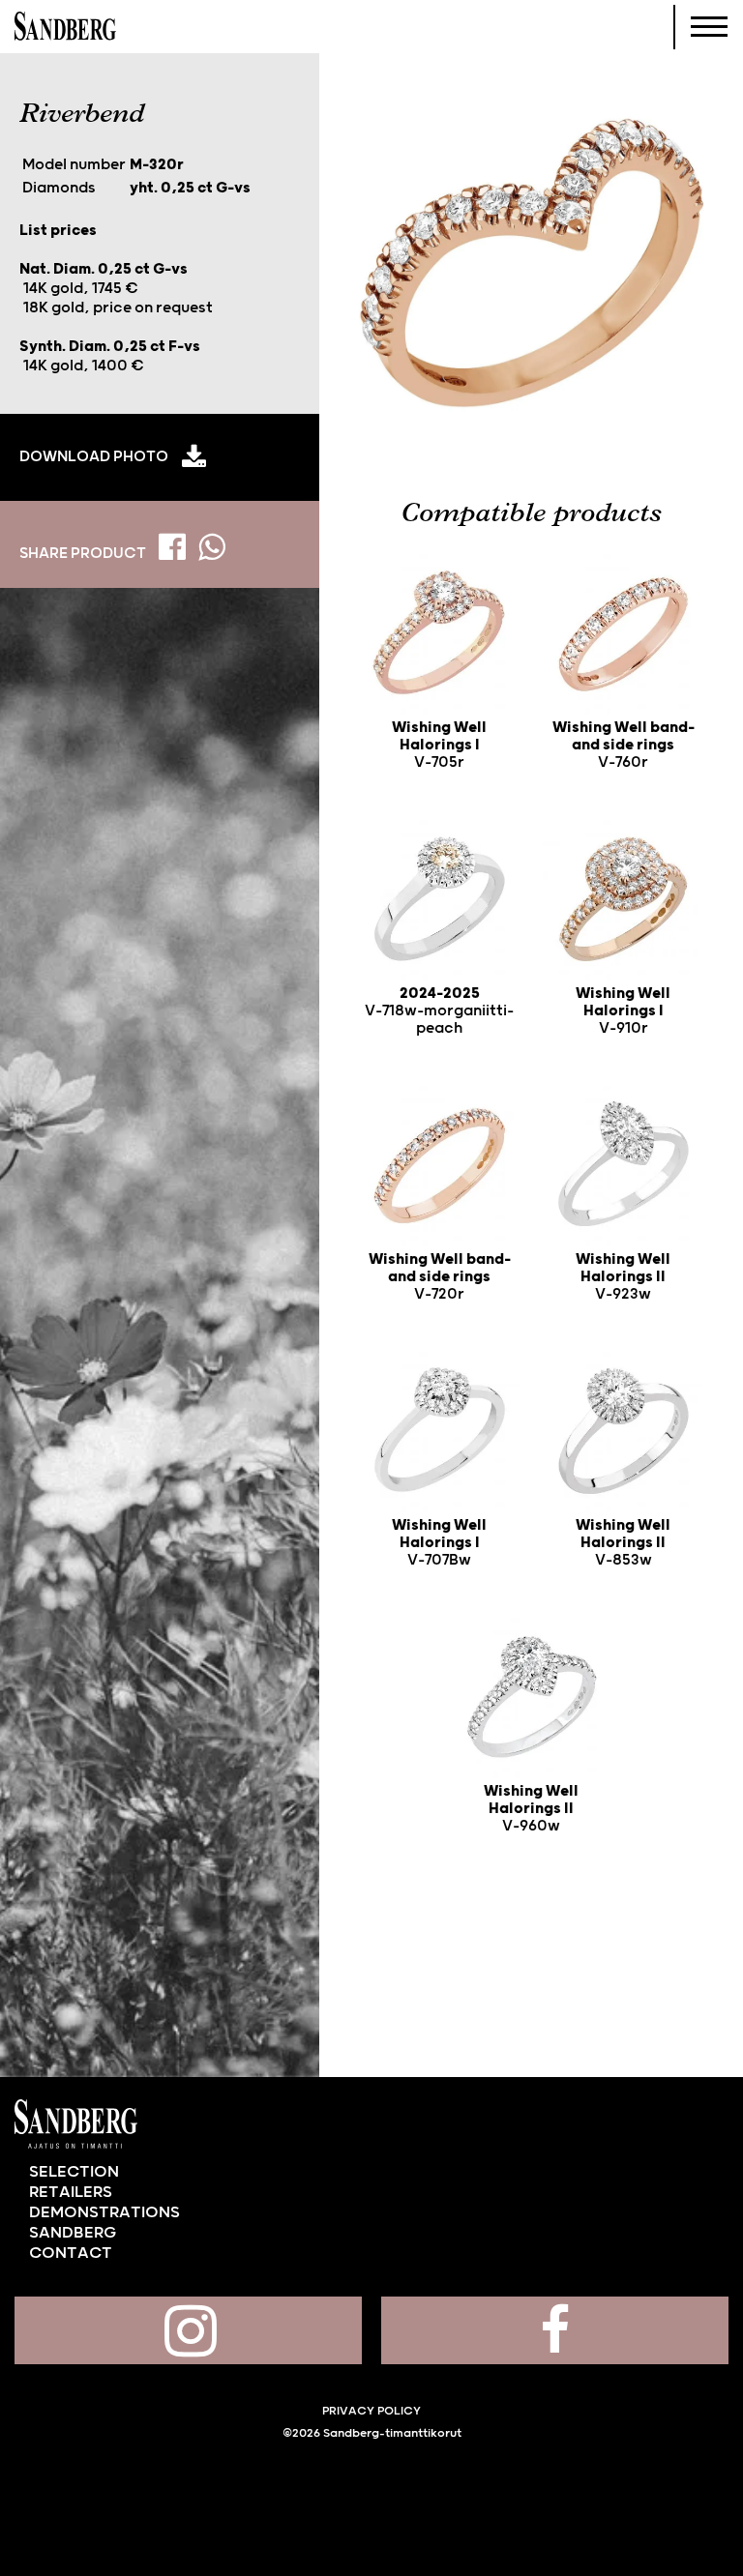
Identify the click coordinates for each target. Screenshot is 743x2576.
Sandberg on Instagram (188, 2330)
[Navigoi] (709, 27)
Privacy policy (371, 2411)
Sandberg (65, 27)
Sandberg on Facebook (555, 2330)
